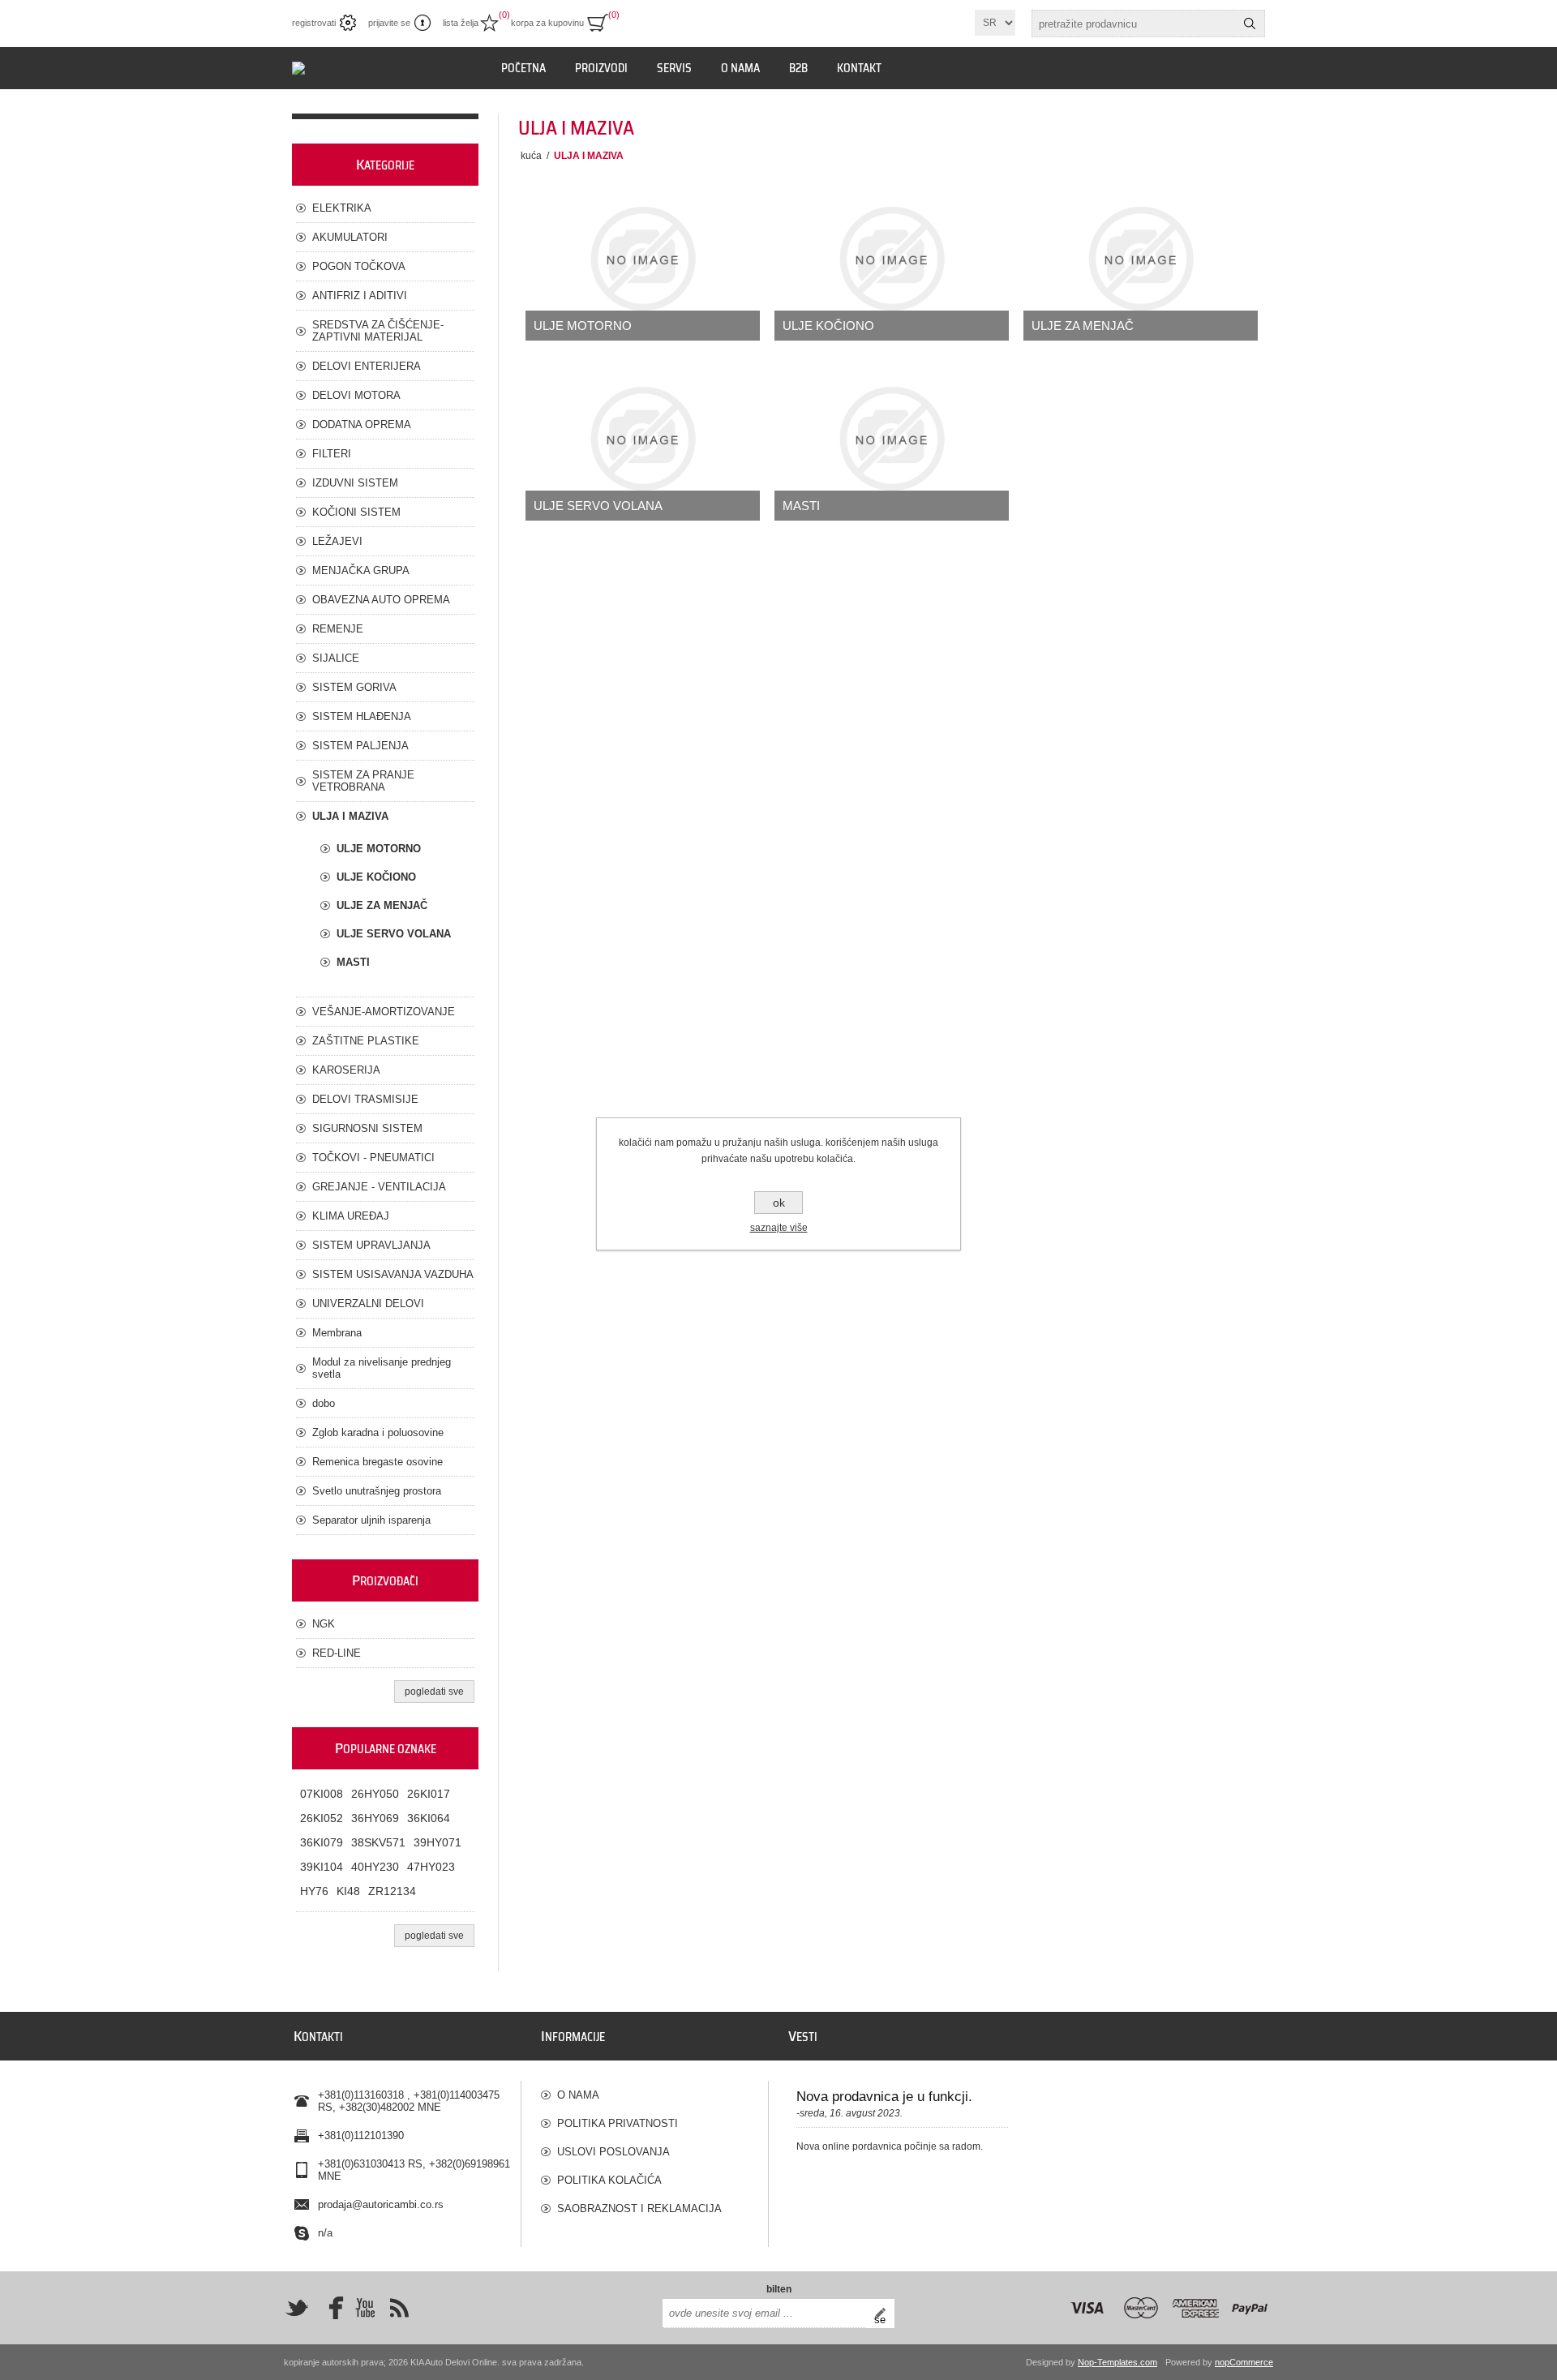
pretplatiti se (884, 2314)
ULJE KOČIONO (828, 326)
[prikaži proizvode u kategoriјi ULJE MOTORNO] (643, 259)
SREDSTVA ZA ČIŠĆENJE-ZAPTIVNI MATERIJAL (378, 331)
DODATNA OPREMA (362, 425)
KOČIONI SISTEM (356, 512)
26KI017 (429, 1794)
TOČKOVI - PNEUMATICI (373, 1158)
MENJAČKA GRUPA (361, 570)
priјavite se (389, 23)
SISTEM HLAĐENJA (362, 716)
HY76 (314, 1891)
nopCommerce (1244, 2362)
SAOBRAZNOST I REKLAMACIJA (639, 2208)
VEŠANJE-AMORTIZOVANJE (384, 1012)
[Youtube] (365, 2308)
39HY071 (438, 1842)
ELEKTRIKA (342, 208)
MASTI (801, 506)
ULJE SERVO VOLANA (598, 506)
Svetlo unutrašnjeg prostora (377, 1491)
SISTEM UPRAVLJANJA (371, 1245)
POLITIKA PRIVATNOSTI (618, 2123)
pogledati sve (434, 1692)
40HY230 (375, 1867)
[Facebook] (331, 2308)
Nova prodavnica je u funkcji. (884, 2097)
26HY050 (375, 1794)
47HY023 (431, 1867)
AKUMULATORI (350, 237)
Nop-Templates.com (1117, 2362)
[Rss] (399, 2308)
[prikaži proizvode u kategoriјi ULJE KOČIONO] (892, 259)
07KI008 (322, 1794)
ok (779, 1203)
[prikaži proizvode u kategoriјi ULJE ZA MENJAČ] (1141, 259)
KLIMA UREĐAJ (351, 1216)
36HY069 (375, 1818)
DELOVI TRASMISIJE (365, 1099)
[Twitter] (297, 2308)
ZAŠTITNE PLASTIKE (366, 1041)
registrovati (314, 23)
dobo (324, 1403)
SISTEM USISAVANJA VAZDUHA (393, 1274)
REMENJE (338, 629)
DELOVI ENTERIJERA (367, 366)
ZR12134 (392, 1891)
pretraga (1250, 24)
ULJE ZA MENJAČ (1083, 326)
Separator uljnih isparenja (371, 1520)
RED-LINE (337, 1653)
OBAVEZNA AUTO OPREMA (381, 600)
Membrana (337, 1333)
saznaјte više (779, 1228)
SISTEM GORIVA (354, 687)
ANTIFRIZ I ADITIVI (360, 296)
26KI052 (322, 1818)
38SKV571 (378, 1842)
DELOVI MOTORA (356, 395)
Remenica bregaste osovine (377, 1462)
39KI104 (322, 1867)
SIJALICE (336, 658)
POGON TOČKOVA (359, 266)
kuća (531, 156)
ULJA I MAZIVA (350, 816)
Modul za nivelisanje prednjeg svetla (382, 1368)
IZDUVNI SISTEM (355, 483)
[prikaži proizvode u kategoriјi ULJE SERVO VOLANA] (643, 439)
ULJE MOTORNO (583, 326)
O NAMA (578, 2095)
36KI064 (429, 1818)
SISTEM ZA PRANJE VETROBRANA (363, 781)
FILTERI (332, 454)
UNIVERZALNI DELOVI (368, 1304)
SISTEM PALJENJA (360, 746)
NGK (324, 1624)
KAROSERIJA (346, 1070)
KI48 (348, 1891)
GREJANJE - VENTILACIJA (379, 1187)
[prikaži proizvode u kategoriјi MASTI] (892, 439)
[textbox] (1134, 24)
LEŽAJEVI (337, 541)
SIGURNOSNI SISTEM (367, 1128)
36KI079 (322, 1842)
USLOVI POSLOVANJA (613, 2152)
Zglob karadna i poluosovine (378, 1432)
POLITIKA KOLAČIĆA (609, 2180)
